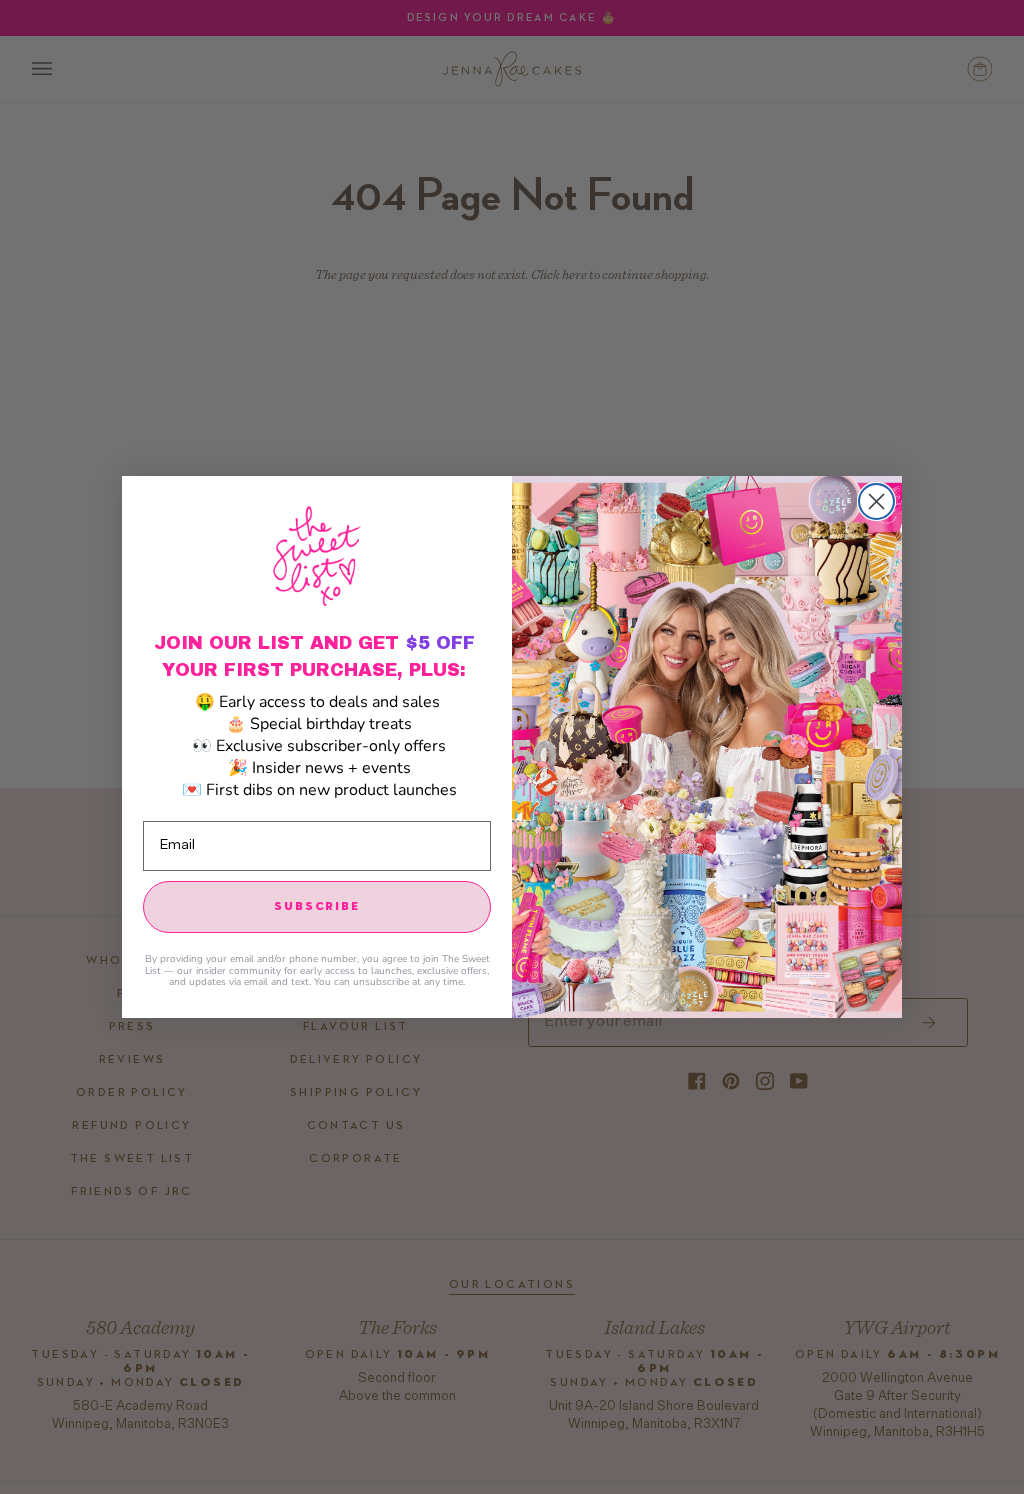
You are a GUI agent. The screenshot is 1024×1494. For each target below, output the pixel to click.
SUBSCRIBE (316, 907)
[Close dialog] (876, 501)
